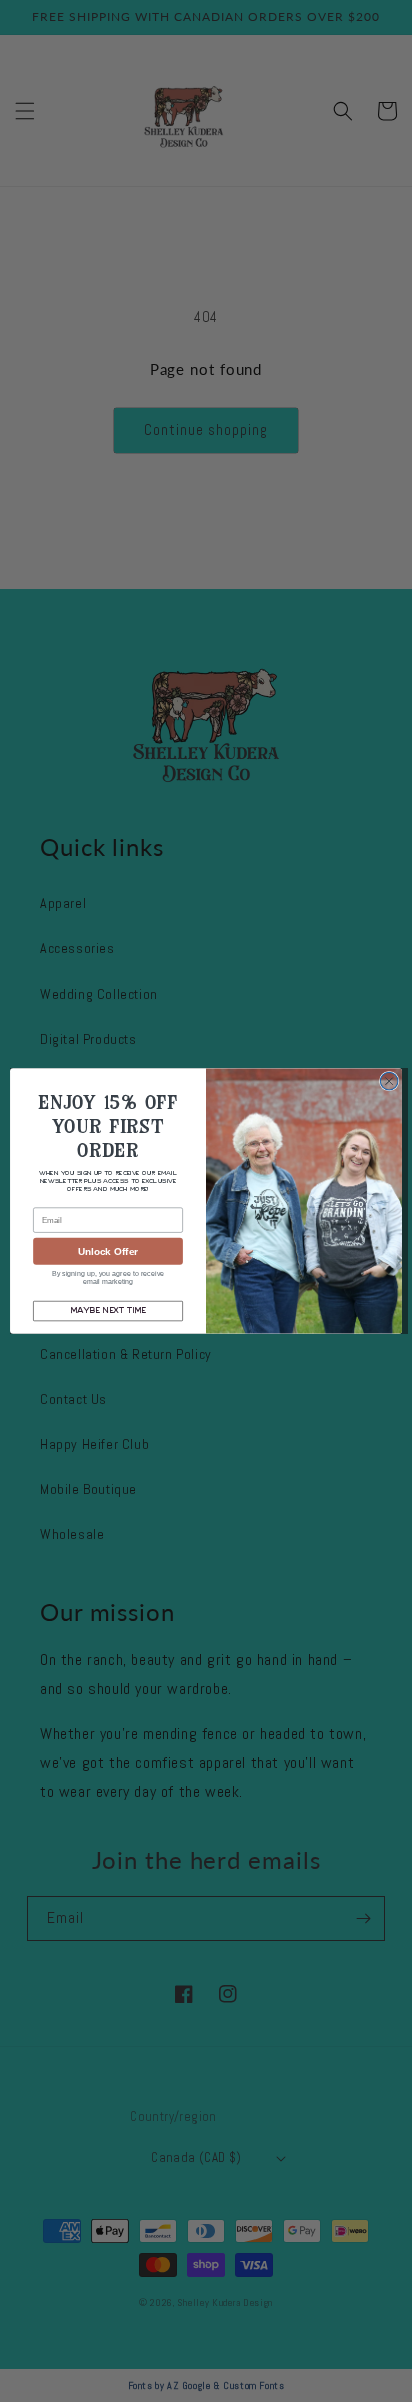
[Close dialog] (389, 1081)
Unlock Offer (108, 1251)
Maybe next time (107, 1311)
